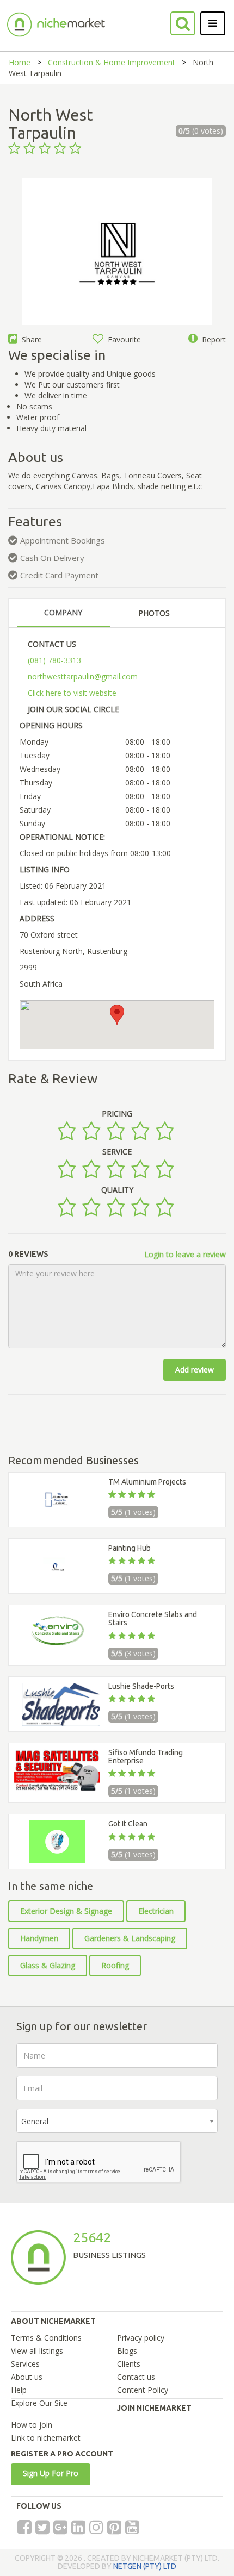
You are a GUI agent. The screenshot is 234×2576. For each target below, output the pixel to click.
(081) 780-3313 (54, 660)
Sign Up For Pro (51, 2473)
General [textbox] (35, 2121)
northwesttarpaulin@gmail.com (83, 676)
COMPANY (63, 612)
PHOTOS (154, 613)
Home (20, 62)
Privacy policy (141, 2338)
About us (27, 2377)
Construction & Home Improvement (112, 62)
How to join (32, 2425)
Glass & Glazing (48, 1965)
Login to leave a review (185, 1254)
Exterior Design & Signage (66, 1911)
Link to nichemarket (46, 2438)
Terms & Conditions (46, 2338)
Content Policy (143, 2390)
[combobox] (117, 2121)
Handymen (39, 1938)
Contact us (136, 2377)
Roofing (115, 1965)
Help (19, 2390)
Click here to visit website (72, 693)
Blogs (127, 2351)
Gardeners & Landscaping (130, 1938)
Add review (195, 1370)
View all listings (37, 2351)
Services (25, 2364)
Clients (129, 2364)
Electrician (156, 1911)
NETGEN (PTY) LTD (145, 2566)
